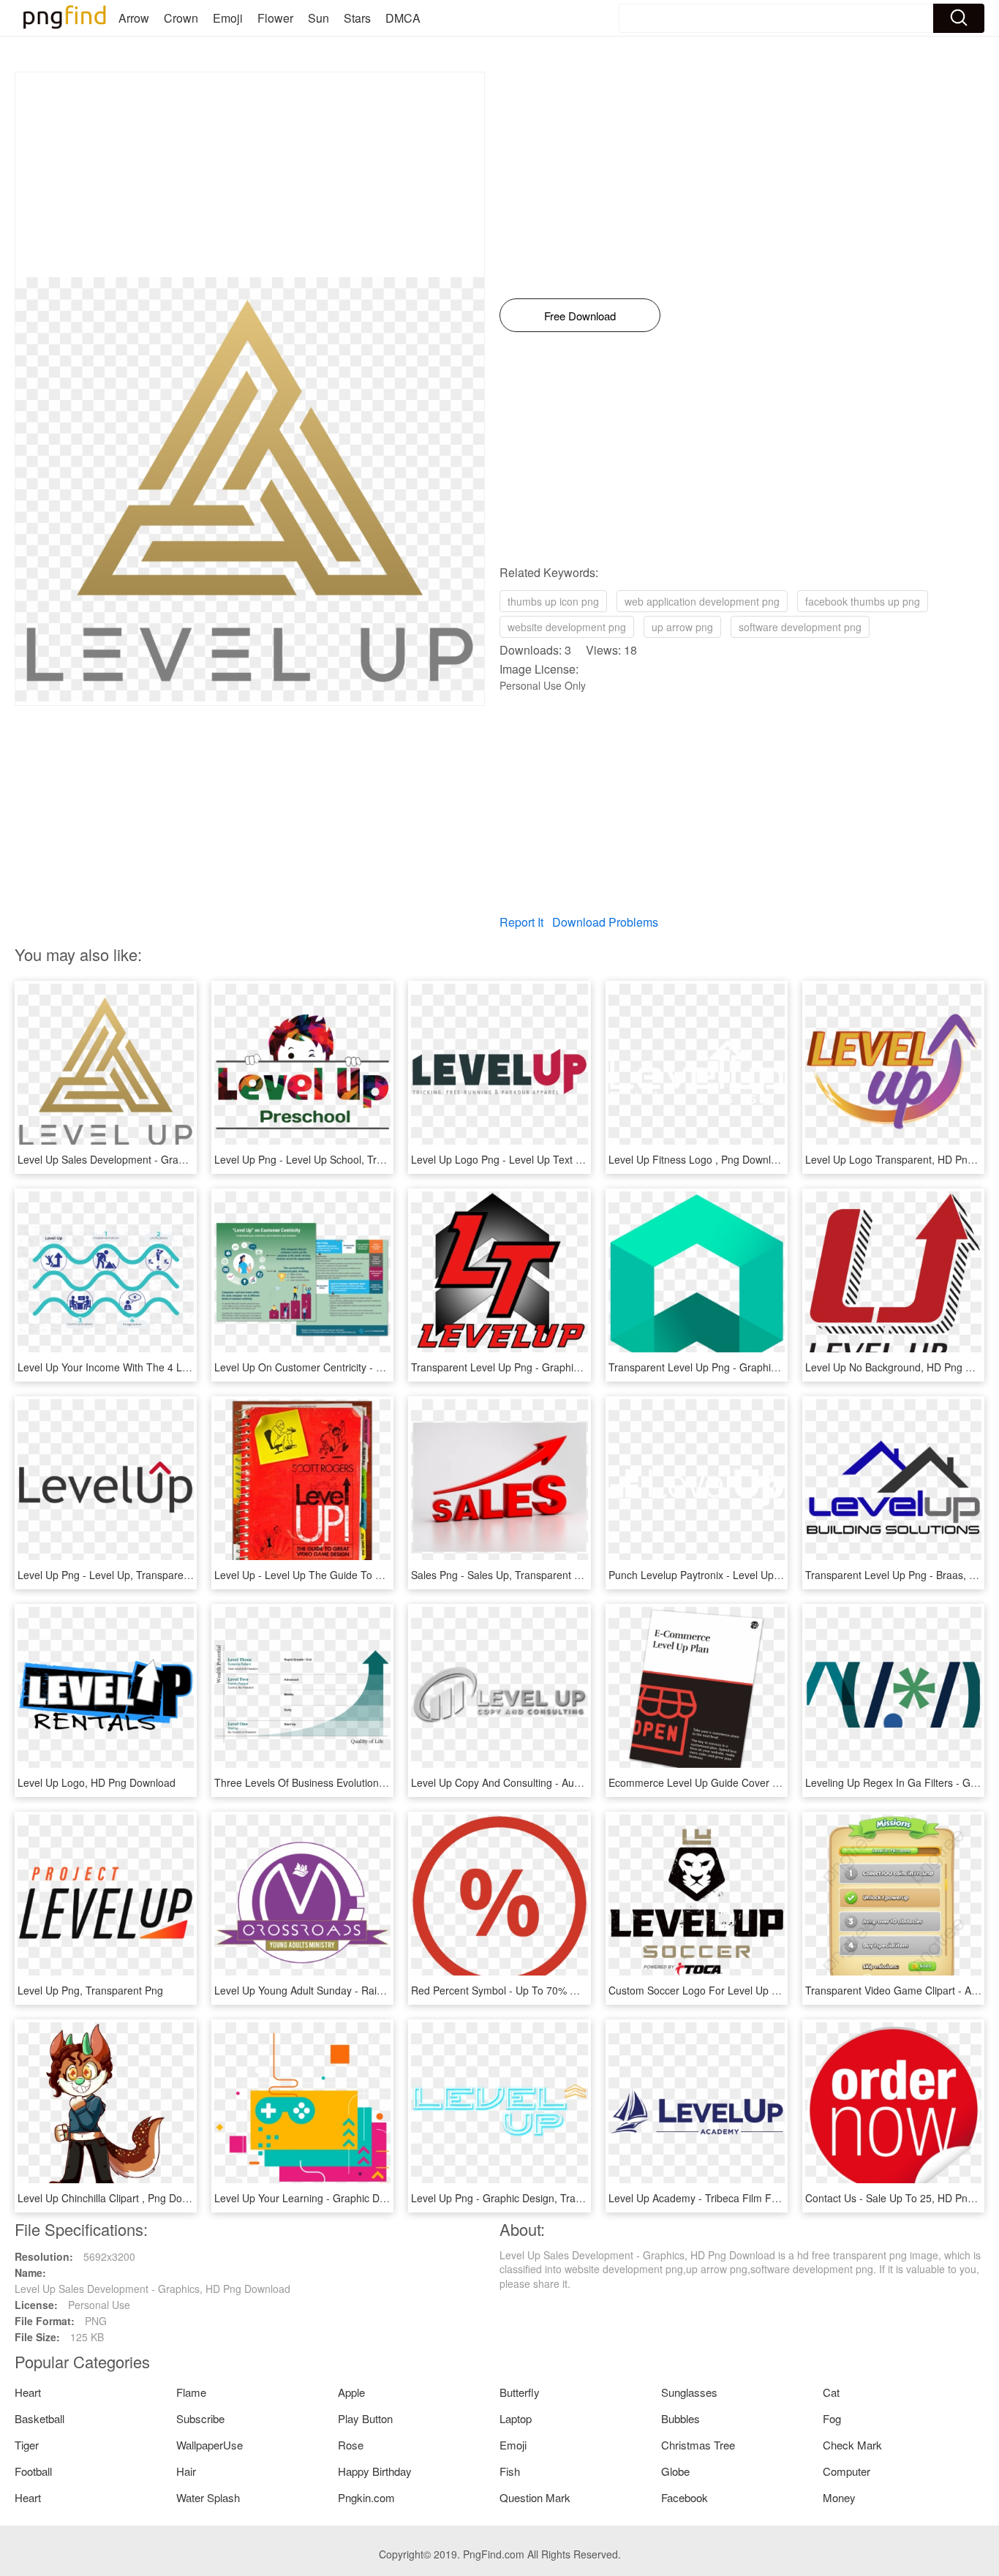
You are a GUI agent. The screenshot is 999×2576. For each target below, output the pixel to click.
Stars (357, 18)
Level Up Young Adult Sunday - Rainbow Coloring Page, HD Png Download (388, 1990)
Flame (191, 2392)
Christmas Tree (698, 2445)
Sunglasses (689, 2392)
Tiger (27, 2445)
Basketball (39, 2418)
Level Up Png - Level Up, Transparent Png (116, 1575)
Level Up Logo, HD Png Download (97, 1782)
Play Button (365, 2418)
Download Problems (605, 922)
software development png (800, 627)
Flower (275, 18)
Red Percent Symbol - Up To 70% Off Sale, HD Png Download (554, 1990)
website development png (567, 627)
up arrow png (682, 627)
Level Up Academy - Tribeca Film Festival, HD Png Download (750, 2198)
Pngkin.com (366, 2497)
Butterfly (520, 2392)
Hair (186, 2471)
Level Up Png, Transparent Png (90, 1990)
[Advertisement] (250, 175)
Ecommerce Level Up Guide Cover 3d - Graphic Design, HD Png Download (782, 1782)
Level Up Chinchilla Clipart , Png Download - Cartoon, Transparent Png (181, 2198)
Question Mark (535, 2497)
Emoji (228, 18)
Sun (318, 18)
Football (33, 2471)
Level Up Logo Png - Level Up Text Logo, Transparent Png (547, 1159)
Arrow (134, 18)
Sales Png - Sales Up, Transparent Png (502, 1575)
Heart (28, 2392)
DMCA (403, 18)
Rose (351, 2445)
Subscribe (200, 2418)
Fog (832, 2418)
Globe (675, 2471)
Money (839, 2497)
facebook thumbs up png (863, 601)
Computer (847, 2471)
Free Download (580, 316)
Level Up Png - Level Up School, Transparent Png (329, 1159)
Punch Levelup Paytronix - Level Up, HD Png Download (736, 1575)
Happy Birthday (375, 2471)
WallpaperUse (210, 2445)
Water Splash (208, 2497)
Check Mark (852, 2445)
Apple (351, 2392)
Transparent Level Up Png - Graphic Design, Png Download (549, 1367)
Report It (521, 922)
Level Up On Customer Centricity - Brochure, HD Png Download (362, 1367)
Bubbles (681, 2418)
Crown (181, 18)
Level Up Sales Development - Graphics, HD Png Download (155, 1159)
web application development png (702, 601)
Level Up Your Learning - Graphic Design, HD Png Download (355, 2198)
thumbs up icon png (553, 601)
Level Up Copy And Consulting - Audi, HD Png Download (542, 1782)
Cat (831, 2392)
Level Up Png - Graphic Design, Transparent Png (524, 2198)
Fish (510, 2471)
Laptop (516, 2418)
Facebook (685, 2497)
